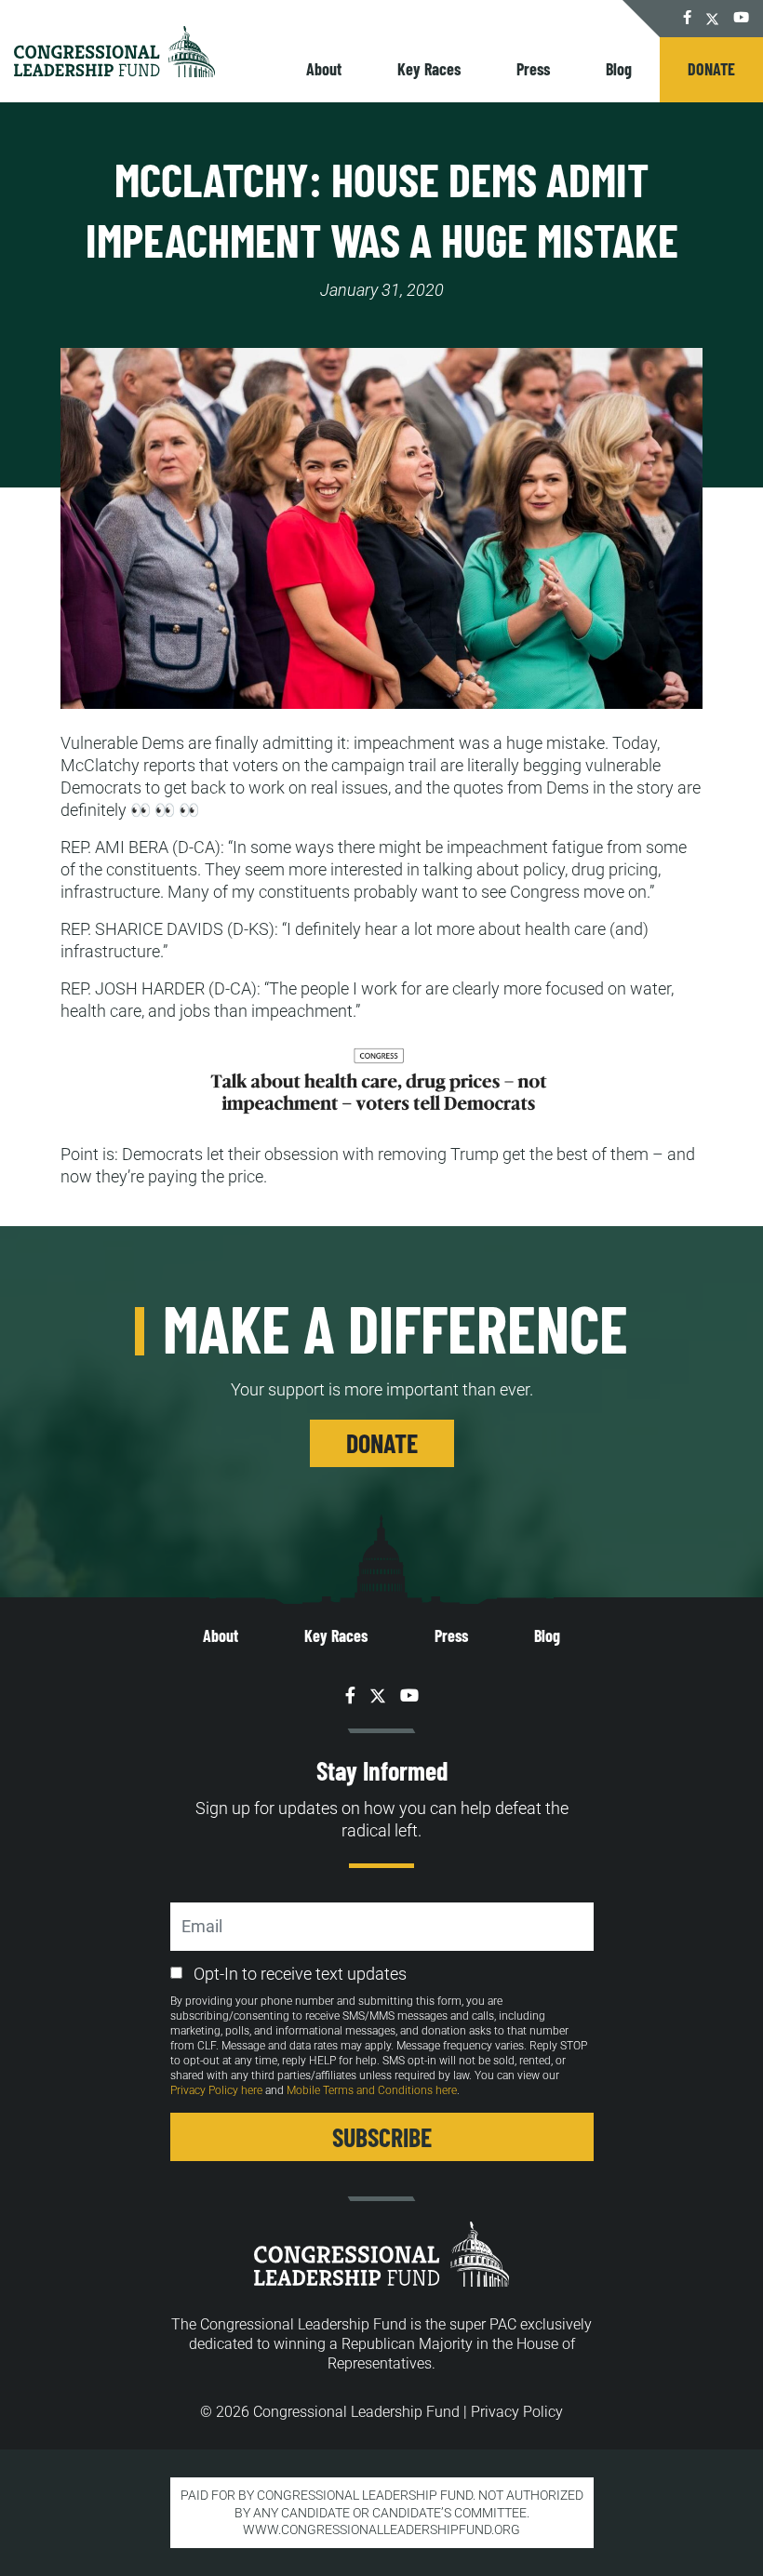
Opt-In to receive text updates (300, 1974)
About (324, 69)
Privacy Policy (517, 2412)
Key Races (429, 69)
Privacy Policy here (216, 2090)
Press (533, 69)
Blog (619, 69)
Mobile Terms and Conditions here (372, 2090)
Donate (711, 69)
